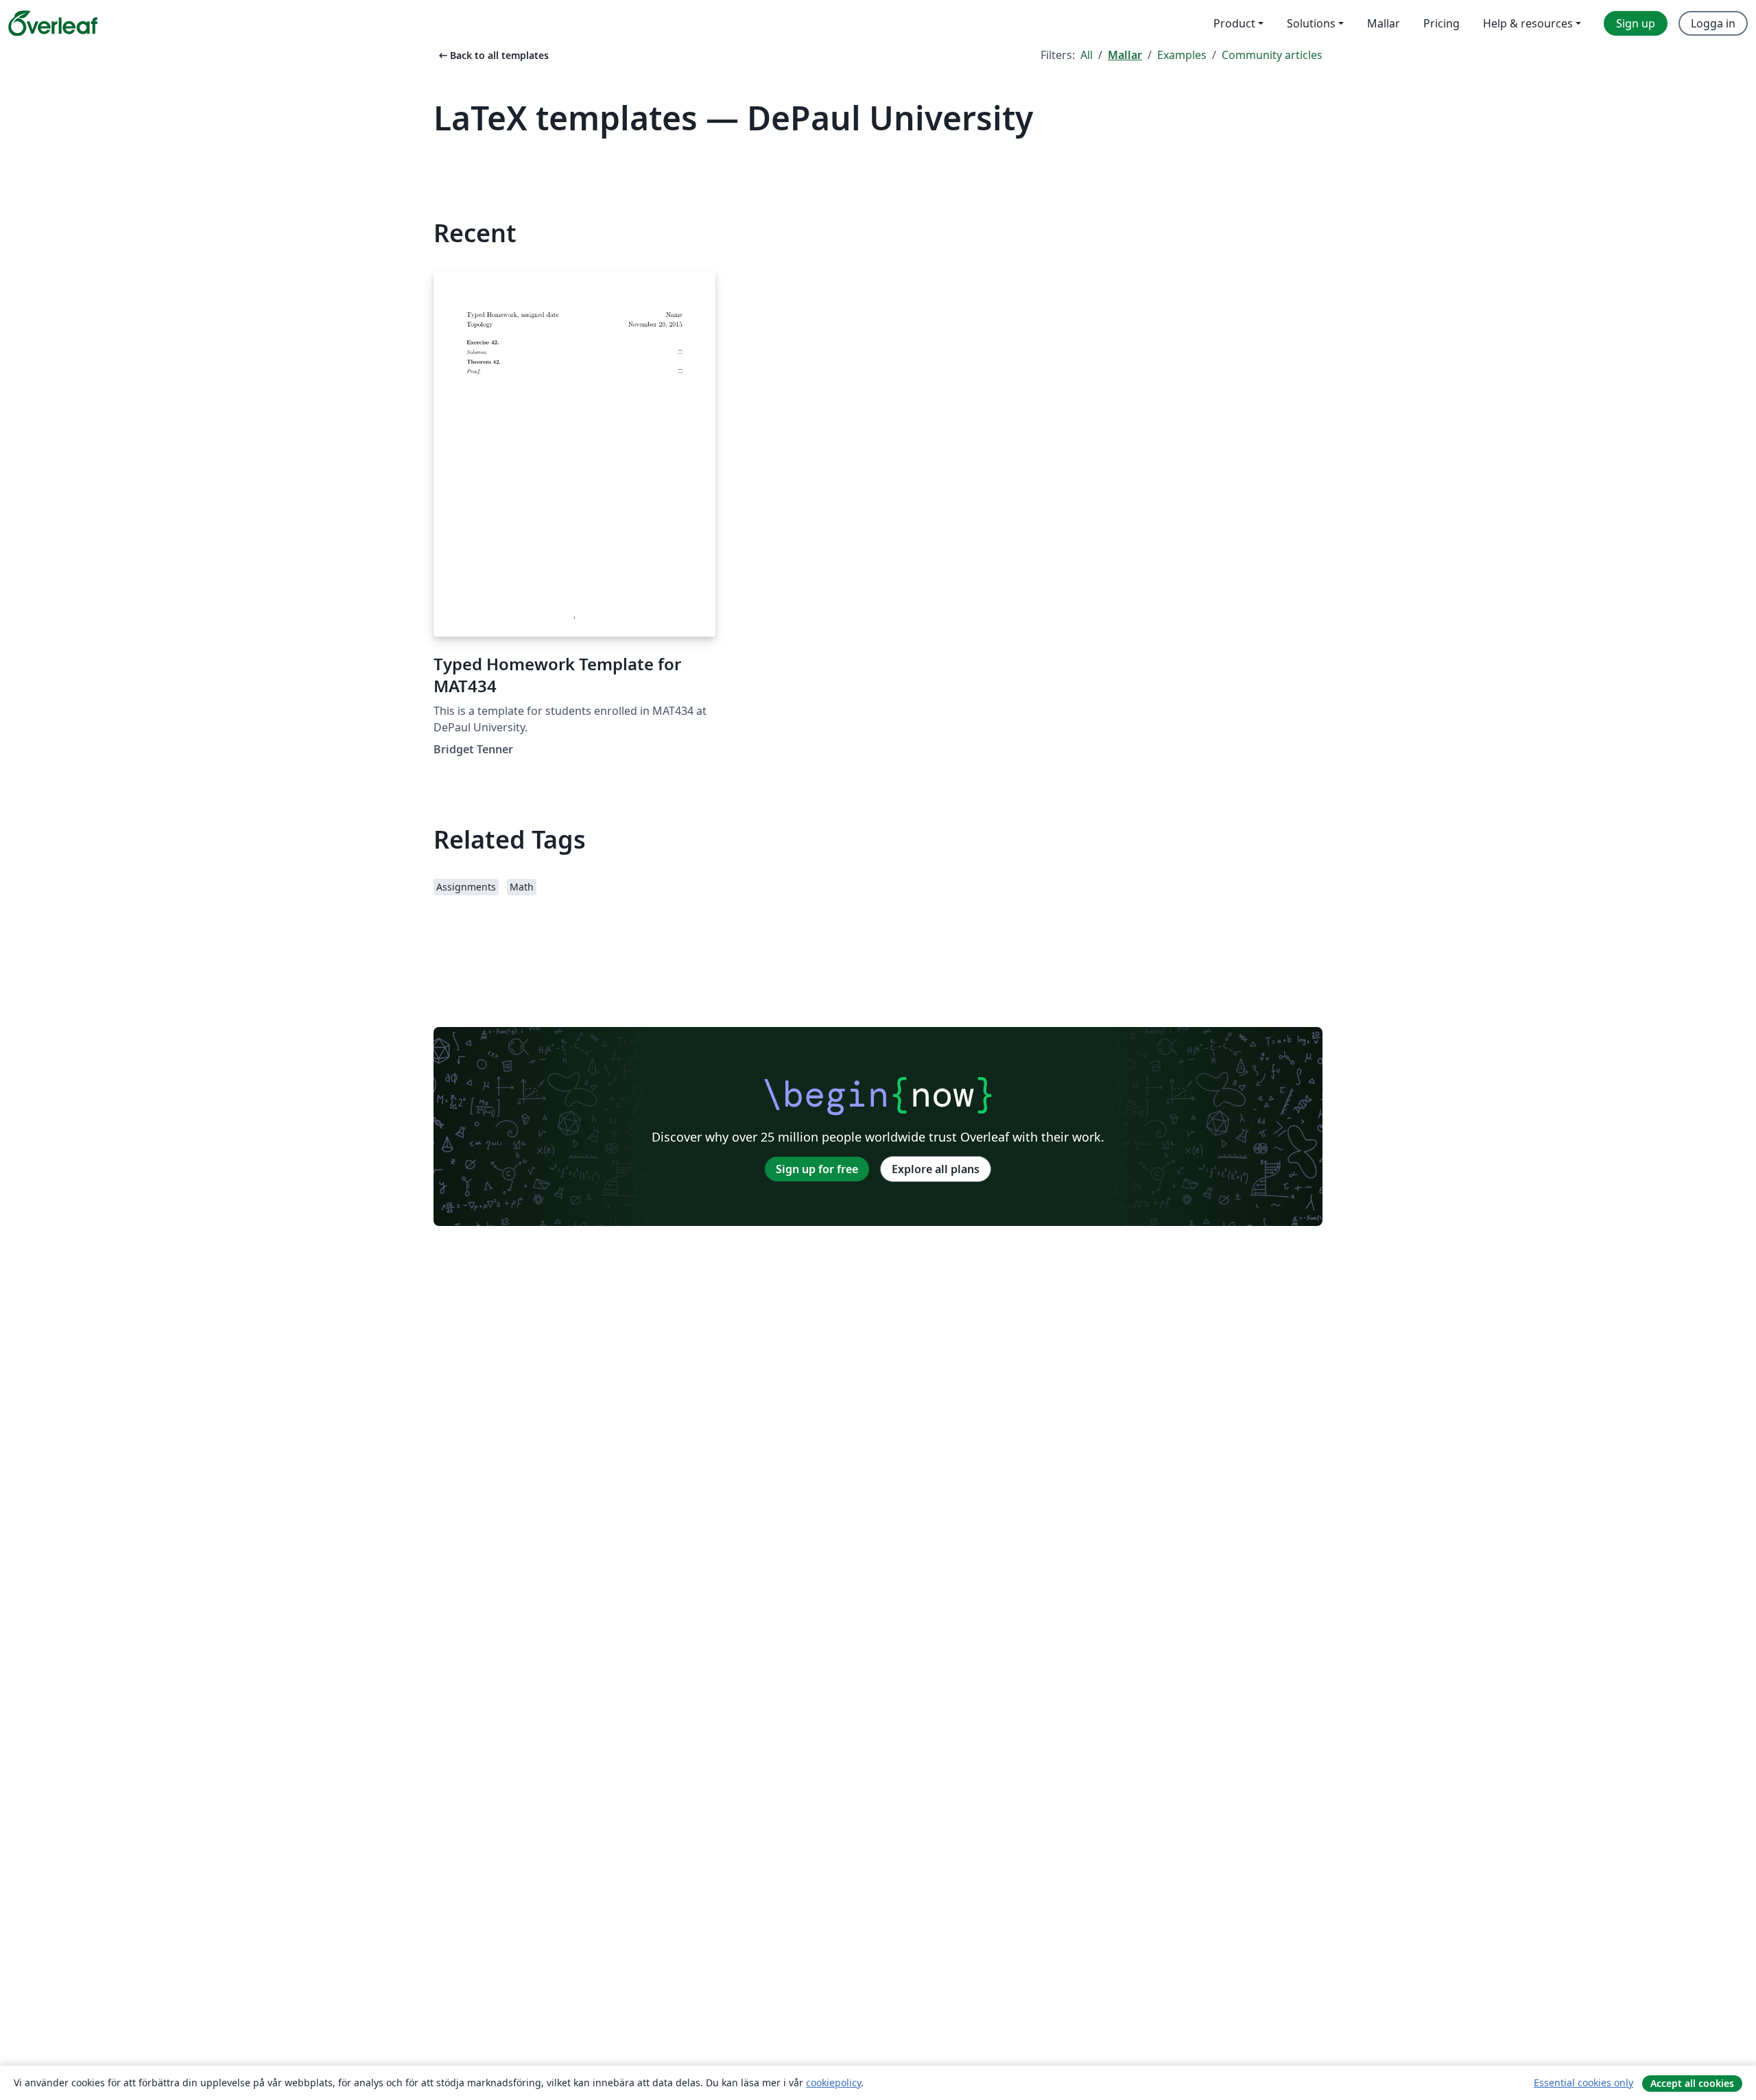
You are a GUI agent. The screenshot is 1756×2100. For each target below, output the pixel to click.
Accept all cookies (1692, 2083)
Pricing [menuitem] (1441, 23)
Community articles (1272, 55)
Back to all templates (493, 55)
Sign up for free (817, 1169)
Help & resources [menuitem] (1528, 23)
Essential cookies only (1583, 2083)
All (1087, 55)
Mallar (1125, 55)
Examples (1182, 55)
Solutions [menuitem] (1311, 23)
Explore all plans (936, 1169)
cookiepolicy (833, 2083)
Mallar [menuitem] (1384, 23)
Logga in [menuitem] (1713, 23)
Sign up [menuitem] (1636, 23)
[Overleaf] (53, 23)
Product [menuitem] (1234, 23)
